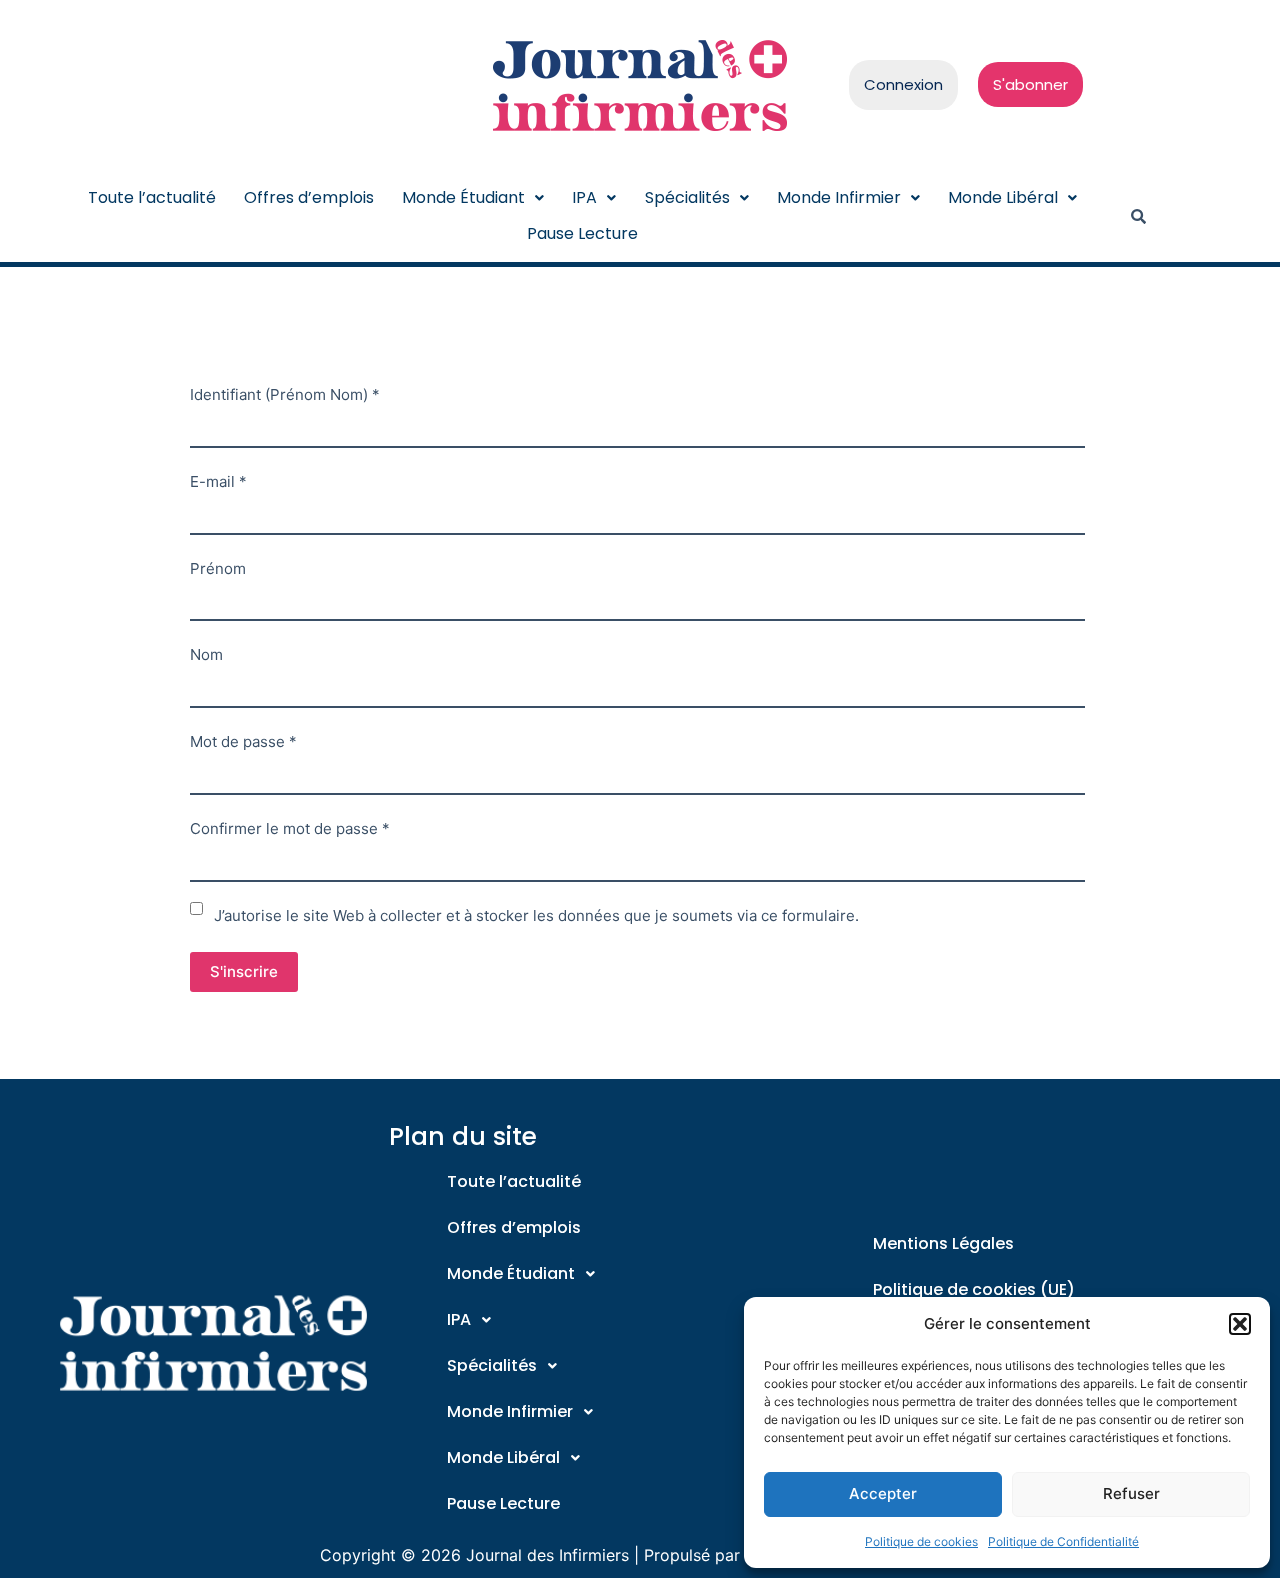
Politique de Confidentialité (1063, 1541)
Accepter (883, 1493)
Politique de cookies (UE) (974, 1289)
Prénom (218, 568)
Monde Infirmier (839, 197)
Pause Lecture (582, 233)
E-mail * (218, 481)
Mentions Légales (943, 1243)
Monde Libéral (1003, 197)
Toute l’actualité (152, 197)
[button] (1240, 1324)
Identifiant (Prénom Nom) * (285, 394)
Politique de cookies (921, 1541)
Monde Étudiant (463, 197)
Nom (206, 654)
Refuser (1131, 1493)
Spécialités (687, 197)
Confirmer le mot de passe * (290, 828)
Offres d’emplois (309, 197)
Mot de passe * (243, 741)
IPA (584, 197)
